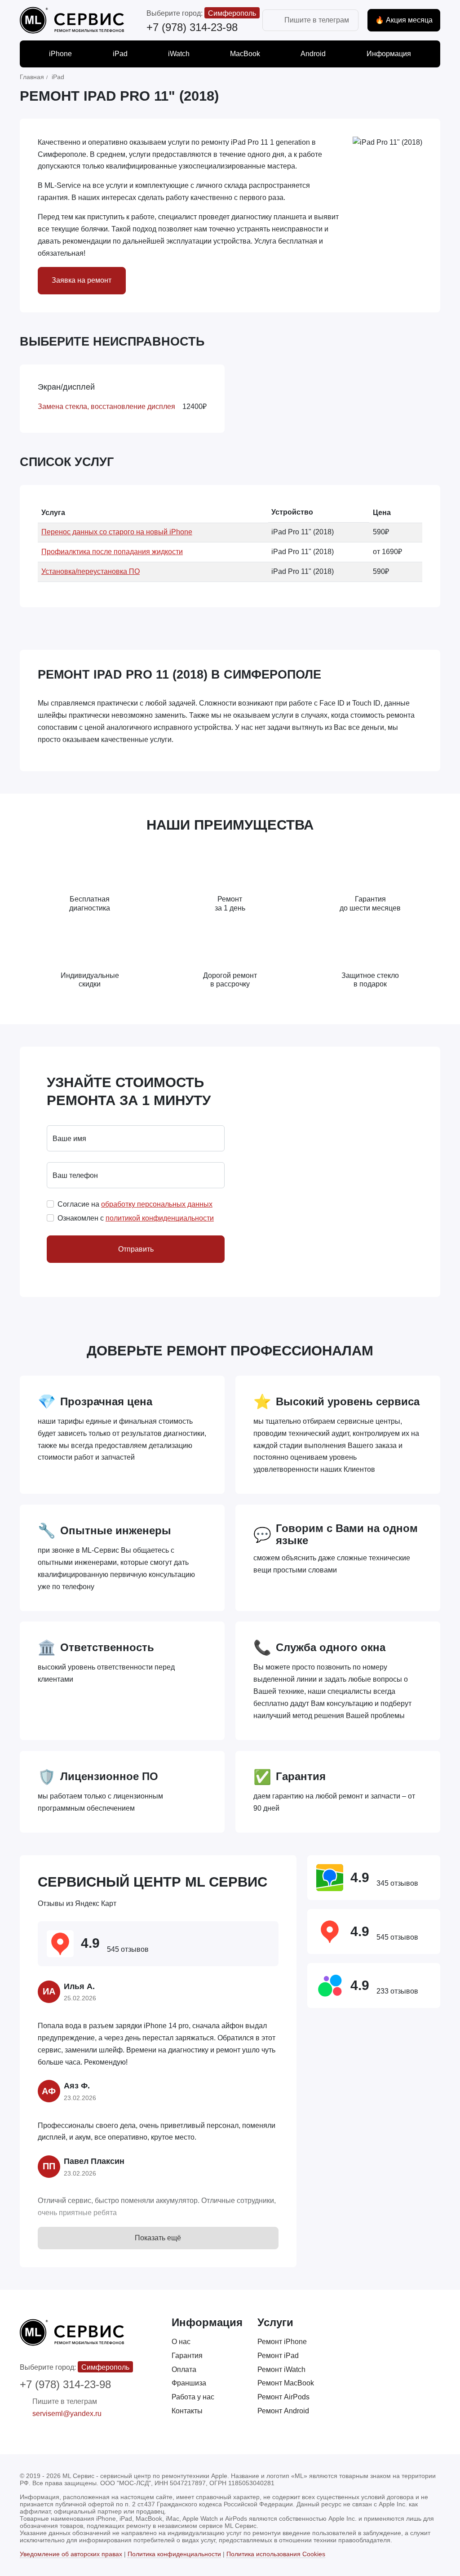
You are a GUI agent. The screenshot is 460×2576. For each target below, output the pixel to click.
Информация (389, 54)
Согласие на (135, 1204)
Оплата (184, 2369)
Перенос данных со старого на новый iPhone (117, 532)
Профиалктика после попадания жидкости (112, 552)
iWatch (179, 54)
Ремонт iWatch (281, 2369)
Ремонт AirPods (283, 2397)
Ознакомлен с (136, 1218)
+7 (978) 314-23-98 (192, 27)
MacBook (245, 54)
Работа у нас (193, 2397)
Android (313, 54)
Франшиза (189, 2383)
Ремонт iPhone (282, 2342)
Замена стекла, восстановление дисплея (106, 406)
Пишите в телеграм (317, 20)
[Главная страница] (72, 20)
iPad (120, 54)
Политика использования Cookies (276, 2554)
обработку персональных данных (157, 1204)
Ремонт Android (283, 2411)
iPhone (60, 54)
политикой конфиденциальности (160, 1218)
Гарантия (187, 2356)
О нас (181, 2342)
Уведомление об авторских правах (71, 2554)
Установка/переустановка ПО (91, 571)
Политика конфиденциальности (174, 2554)
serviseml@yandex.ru (67, 2414)
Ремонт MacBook (286, 2383)
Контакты (187, 2411)
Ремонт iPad (278, 2356)
